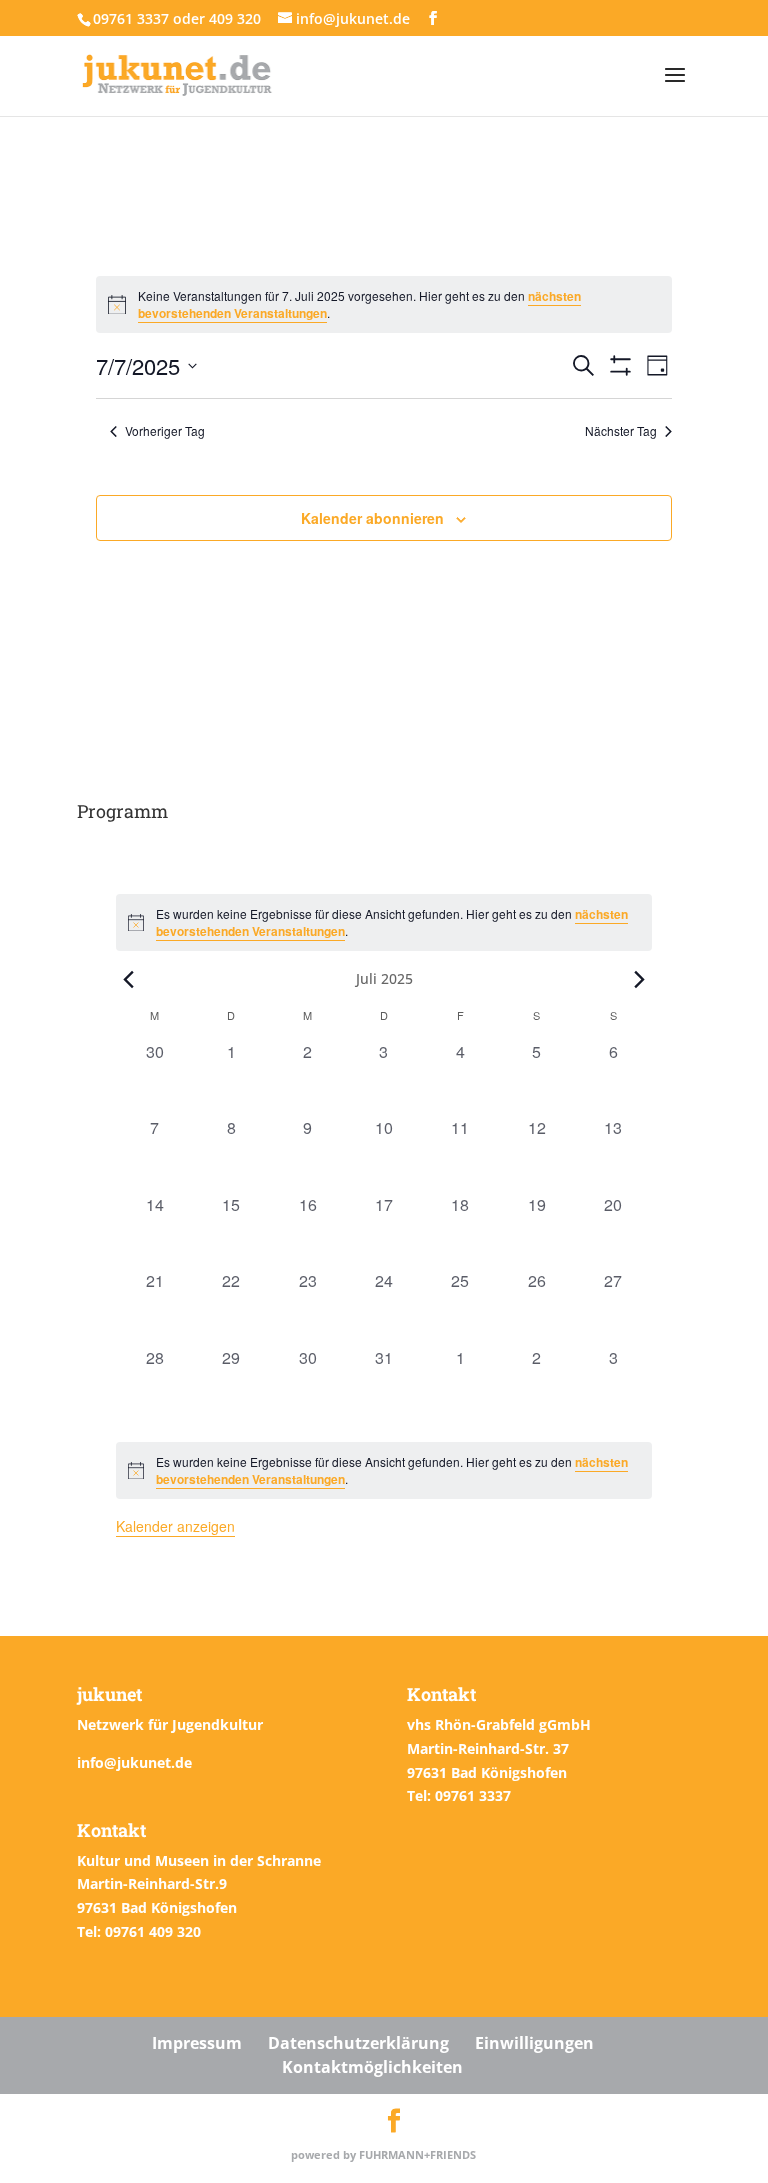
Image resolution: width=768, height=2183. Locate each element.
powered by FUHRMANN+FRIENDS (383, 2154)
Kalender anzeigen (175, 1526)
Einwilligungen (534, 2043)
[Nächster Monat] (640, 979)
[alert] (383, 1470)
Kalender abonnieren (372, 518)
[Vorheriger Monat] (128, 979)
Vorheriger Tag (165, 431)
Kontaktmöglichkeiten (372, 2067)
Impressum (197, 2043)
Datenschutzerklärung (358, 2043)
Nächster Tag (621, 431)
